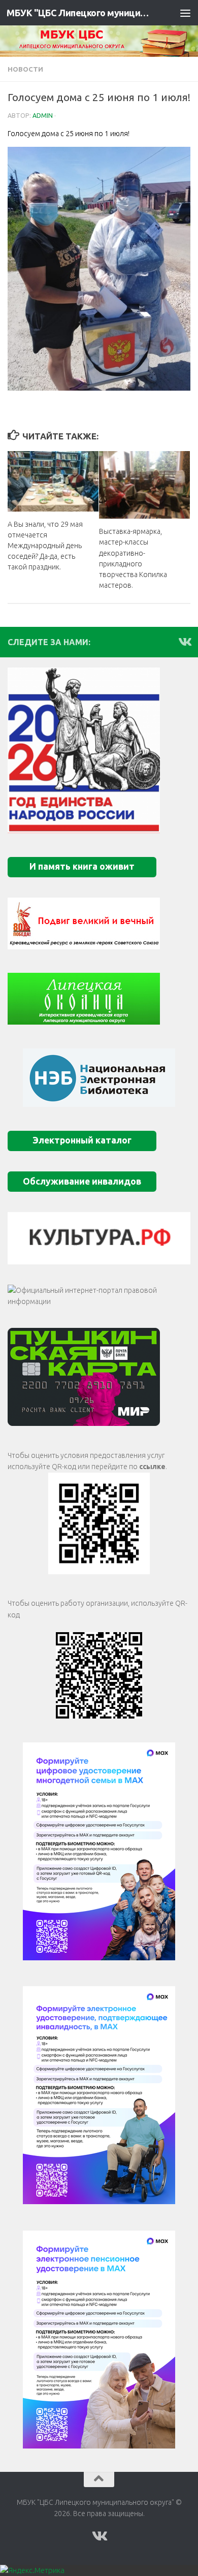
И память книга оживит (82, 866)
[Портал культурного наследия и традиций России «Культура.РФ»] (99, 1238)
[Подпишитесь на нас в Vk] (184, 642)
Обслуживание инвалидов (82, 1181)
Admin (43, 116)
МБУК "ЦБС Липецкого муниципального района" (78, 13)
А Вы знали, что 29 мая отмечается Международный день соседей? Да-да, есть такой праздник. (45, 546)
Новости (25, 69)
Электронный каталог (82, 1140)
